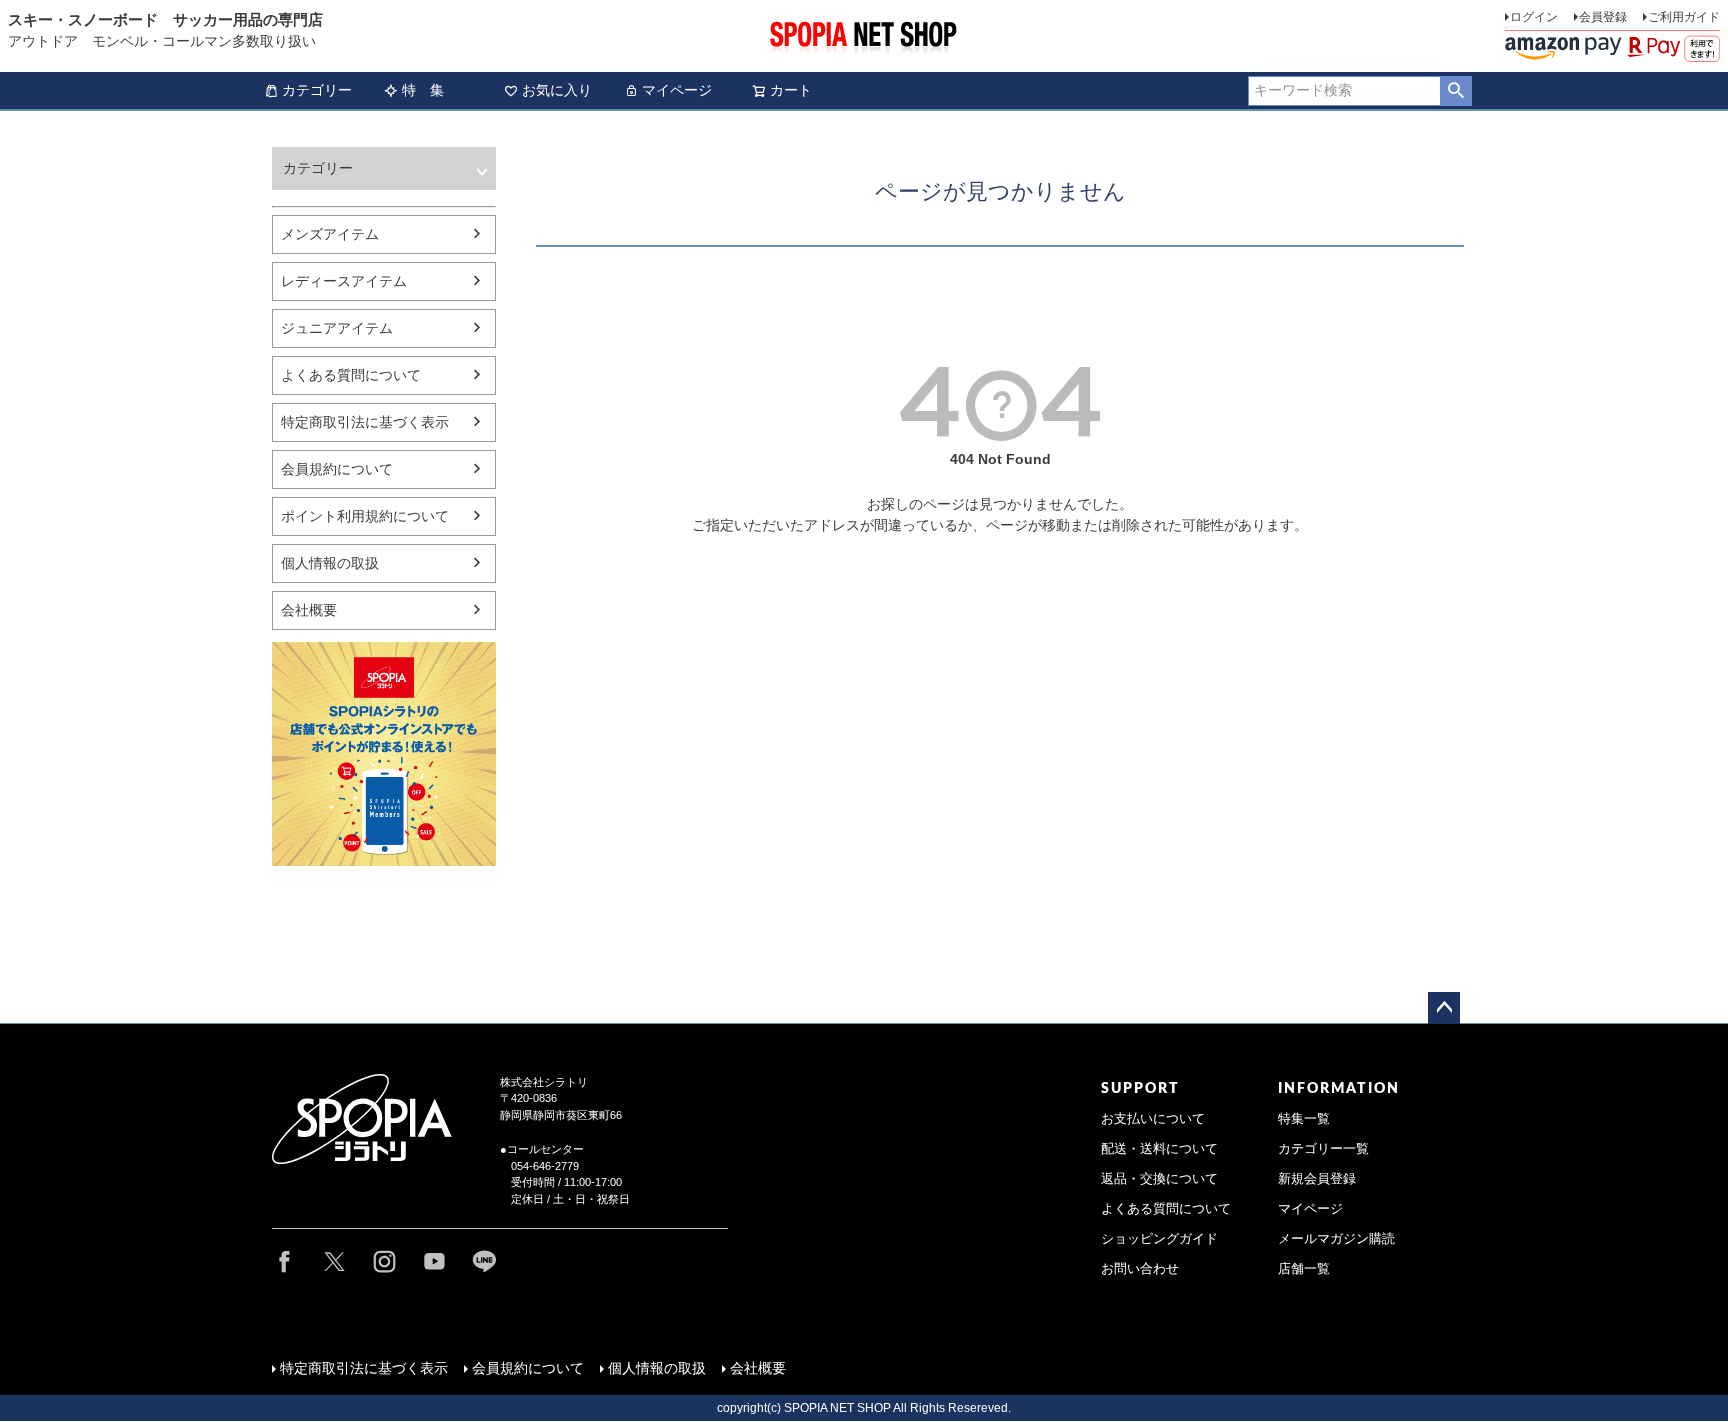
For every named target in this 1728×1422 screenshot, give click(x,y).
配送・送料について (1159, 1149)
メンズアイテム (330, 234)
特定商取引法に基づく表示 (365, 422)
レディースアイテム (344, 281)
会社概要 (309, 610)
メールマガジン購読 (1336, 1239)
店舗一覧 (1304, 1269)
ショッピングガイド (1159, 1239)
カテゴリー (317, 90)
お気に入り (557, 90)
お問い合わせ (1140, 1269)
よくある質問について (351, 375)
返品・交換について (1159, 1179)
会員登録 (1603, 17)
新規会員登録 (1317, 1179)
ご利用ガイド (1684, 17)
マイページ (677, 90)
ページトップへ (1444, 1008)
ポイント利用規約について (365, 516)
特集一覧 (1304, 1119)
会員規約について (337, 469)
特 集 (423, 90)
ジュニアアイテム (337, 328)
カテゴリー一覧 (1323, 1149)
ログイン (1534, 17)
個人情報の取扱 (330, 563)
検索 (1455, 91)
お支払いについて (1153, 1119)
